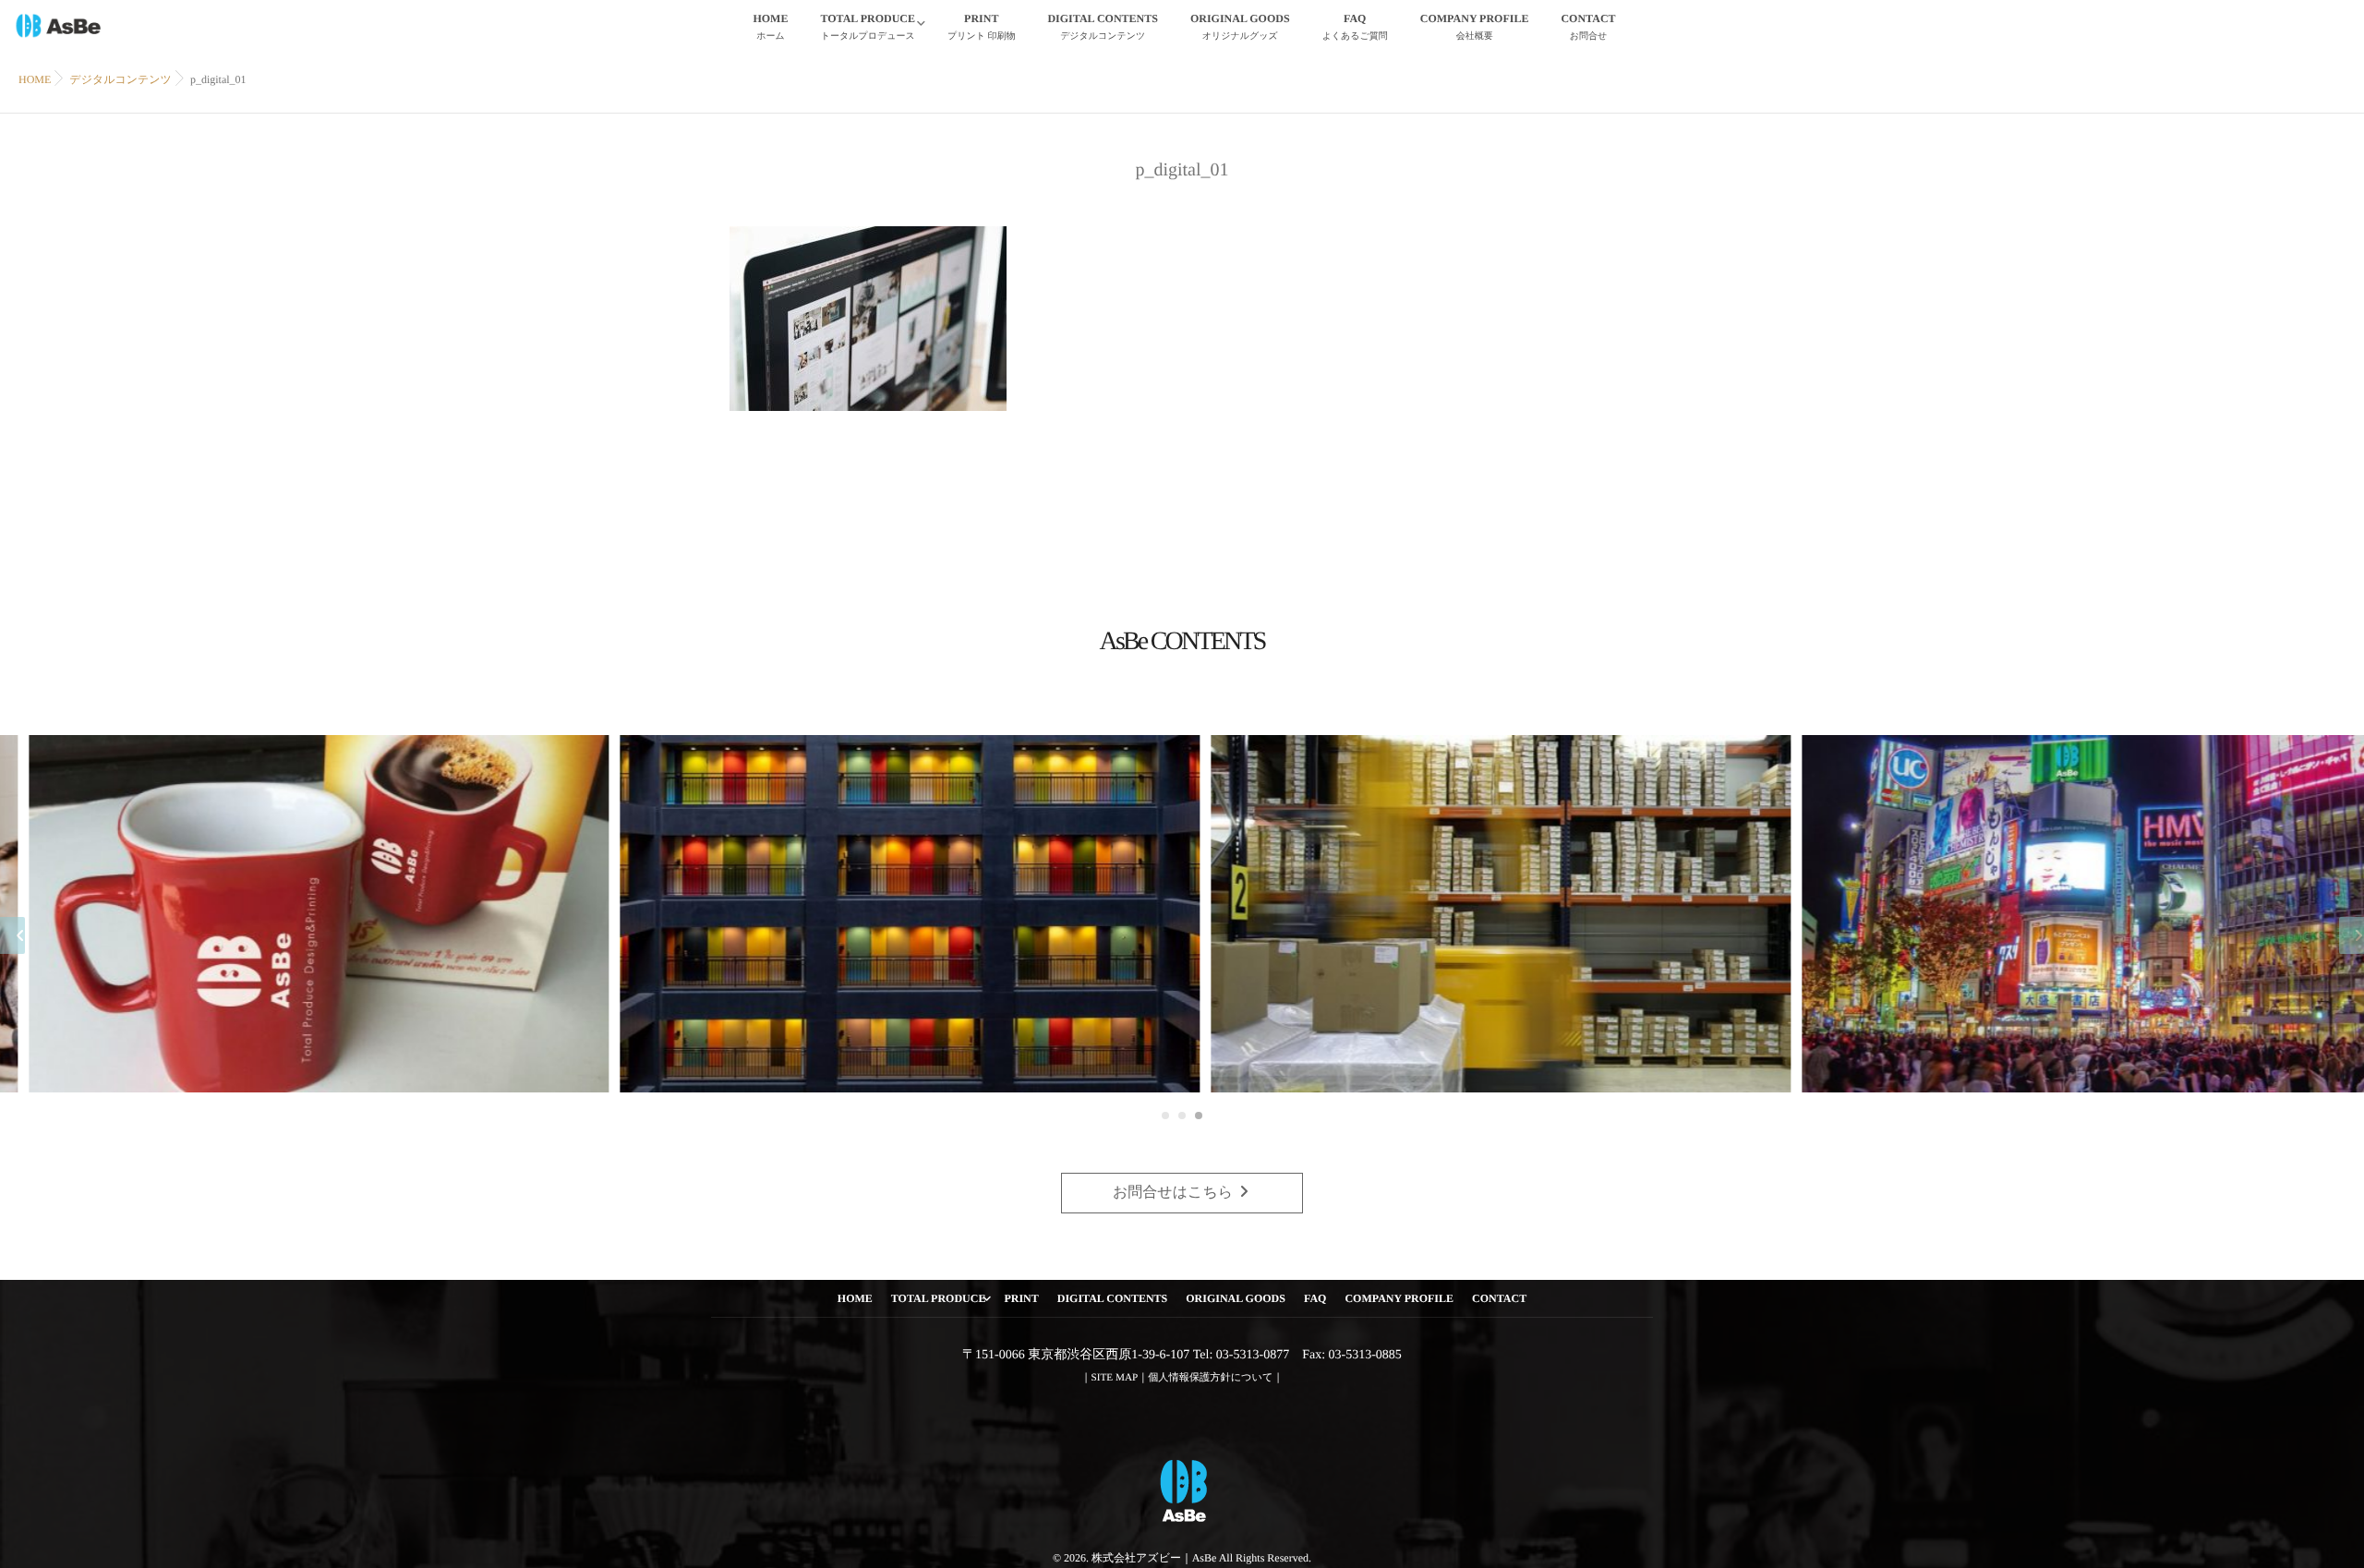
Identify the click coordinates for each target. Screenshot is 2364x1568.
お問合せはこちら (1175, 1193)
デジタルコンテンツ (121, 79)
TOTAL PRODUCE (868, 27)
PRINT (981, 27)
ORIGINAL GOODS (1240, 27)
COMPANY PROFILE (1475, 27)
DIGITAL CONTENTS (1102, 27)
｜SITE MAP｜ (1115, 1378)
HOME (770, 27)
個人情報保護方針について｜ (1215, 1378)
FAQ (1355, 27)
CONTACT (1588, 27)
